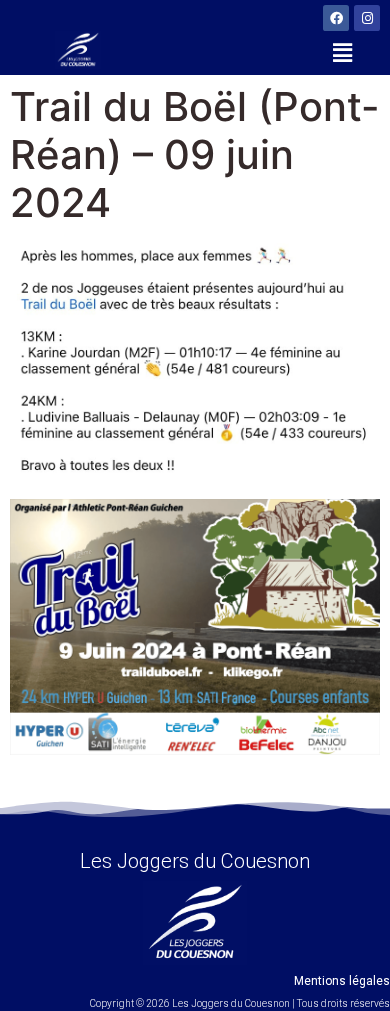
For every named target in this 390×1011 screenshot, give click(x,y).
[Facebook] (336, 18)
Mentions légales (342, 981)
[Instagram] (367, 18)
